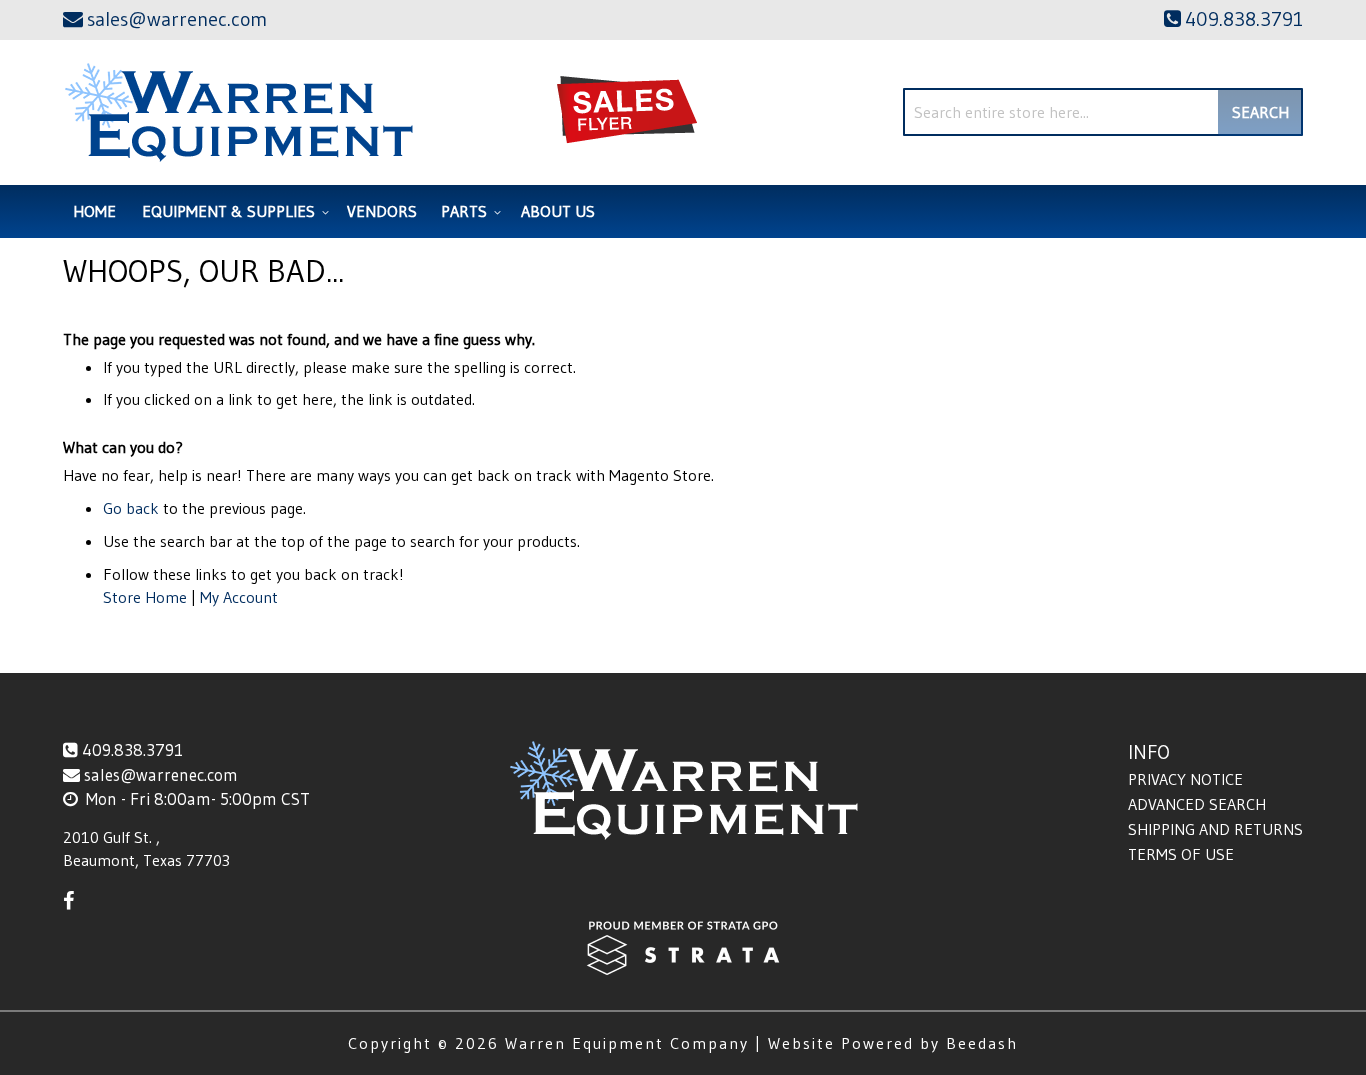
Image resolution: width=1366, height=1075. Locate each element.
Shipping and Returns (1215, 829)
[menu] (683, 211)
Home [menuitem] (94, 211)
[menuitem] (232, 211)
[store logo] (238, 112)
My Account (239, 597)
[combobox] (1103, 112)
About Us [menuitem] (558, 211)
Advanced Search (1197, 804)
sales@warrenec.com (161, 774)
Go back (131, 508)
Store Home (145, 597)
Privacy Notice (1185, 779)
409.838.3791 (132, 749)
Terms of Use (1181, 854)
